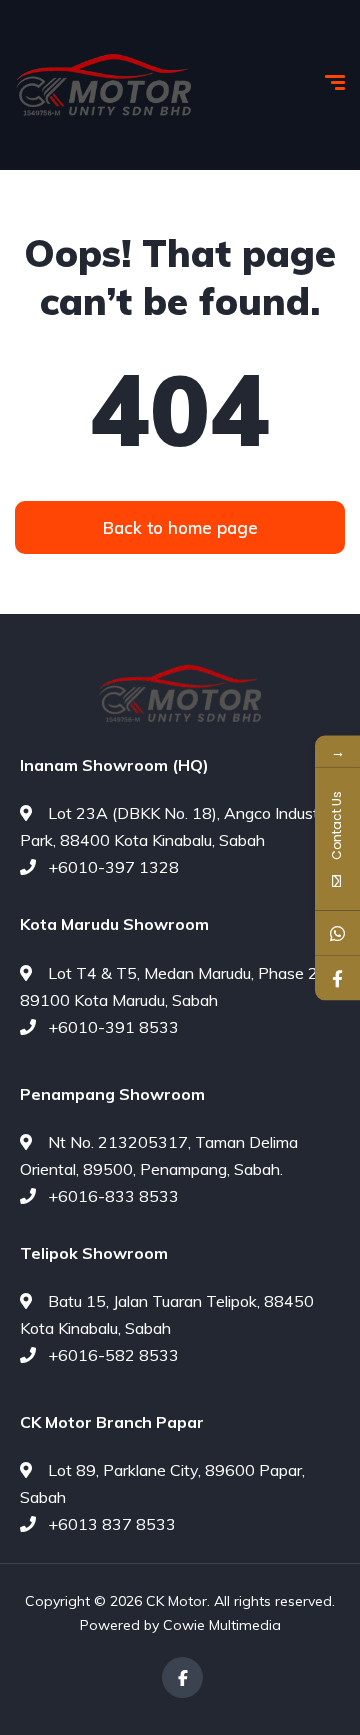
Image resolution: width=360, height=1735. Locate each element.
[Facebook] (182, 1677)
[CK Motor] (104, 85)
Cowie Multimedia (222, 1625)
